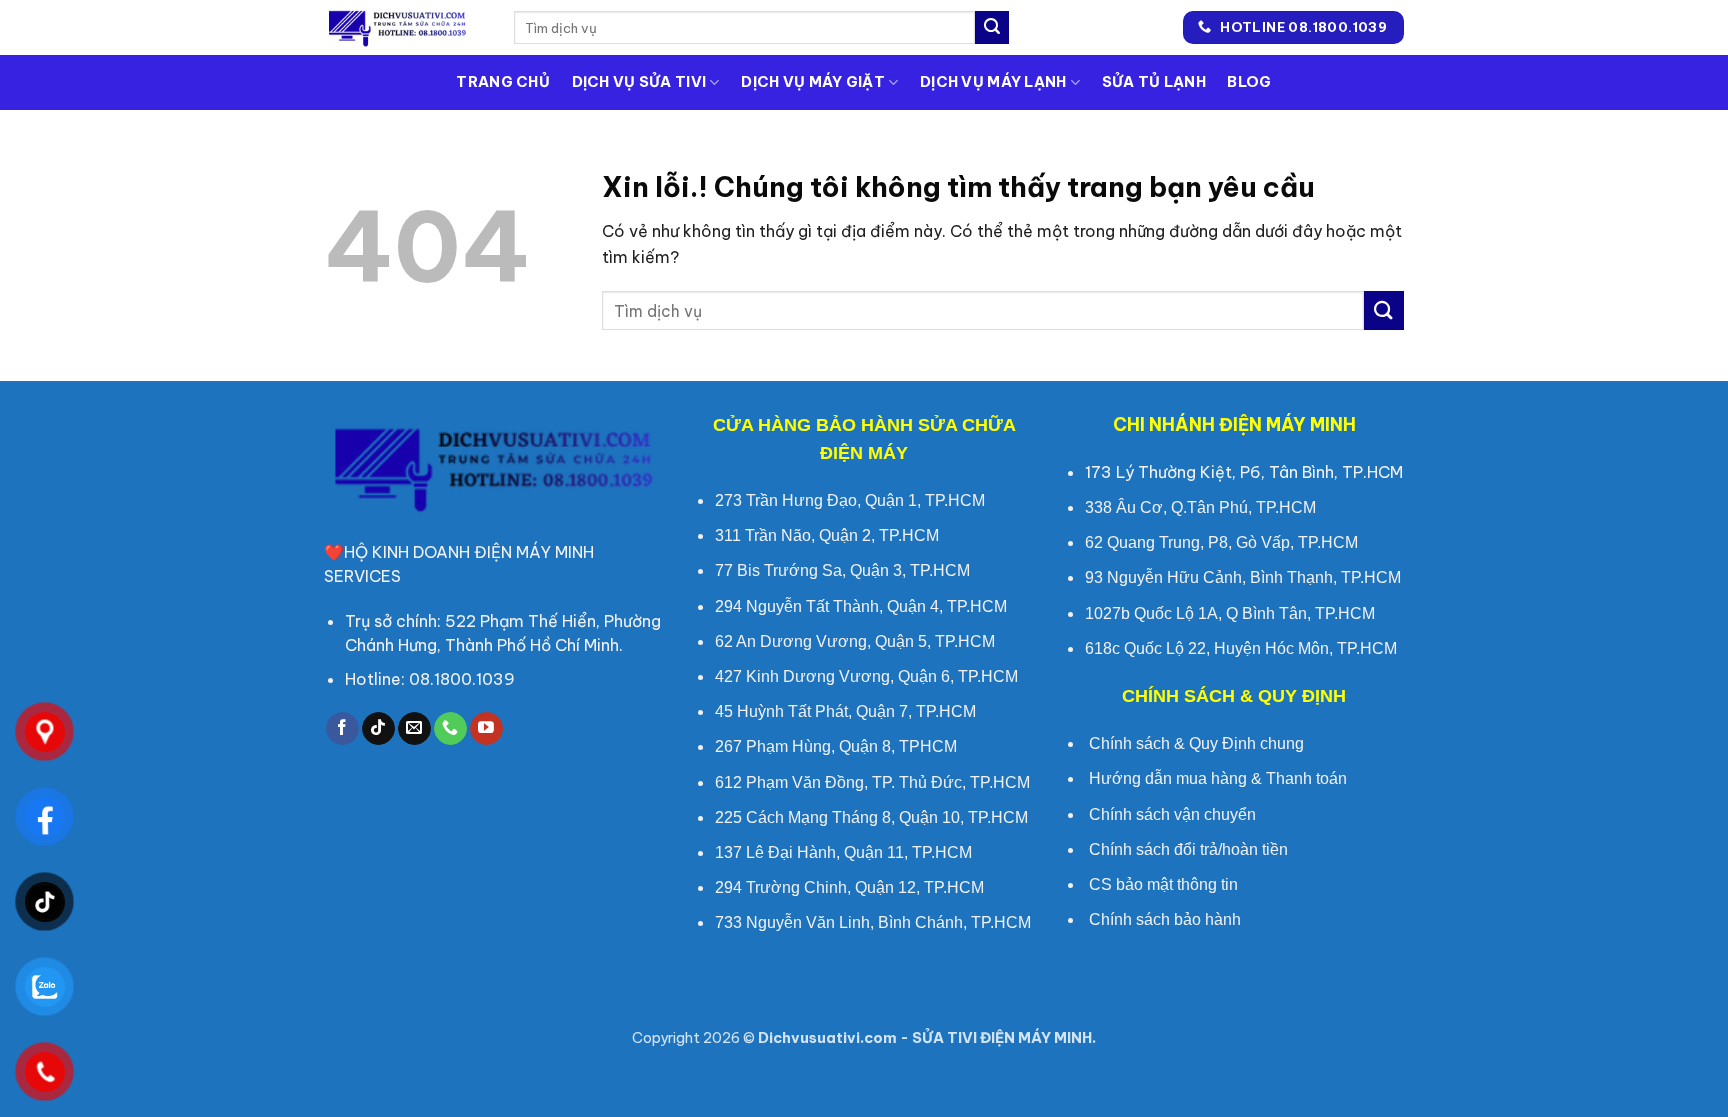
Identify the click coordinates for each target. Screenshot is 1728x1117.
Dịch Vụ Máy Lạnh (993, 82)
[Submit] (992, 28)
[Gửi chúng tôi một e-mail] (414, 729)
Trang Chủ (503, 82)
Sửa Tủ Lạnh (1154, 82)
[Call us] (450, 729)
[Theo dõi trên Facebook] (342, 729)
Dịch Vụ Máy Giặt (813, 82)
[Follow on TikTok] (378, 729)
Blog (1249, 82)
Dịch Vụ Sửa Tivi (639, 82)
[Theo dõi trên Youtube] (486, 729)
